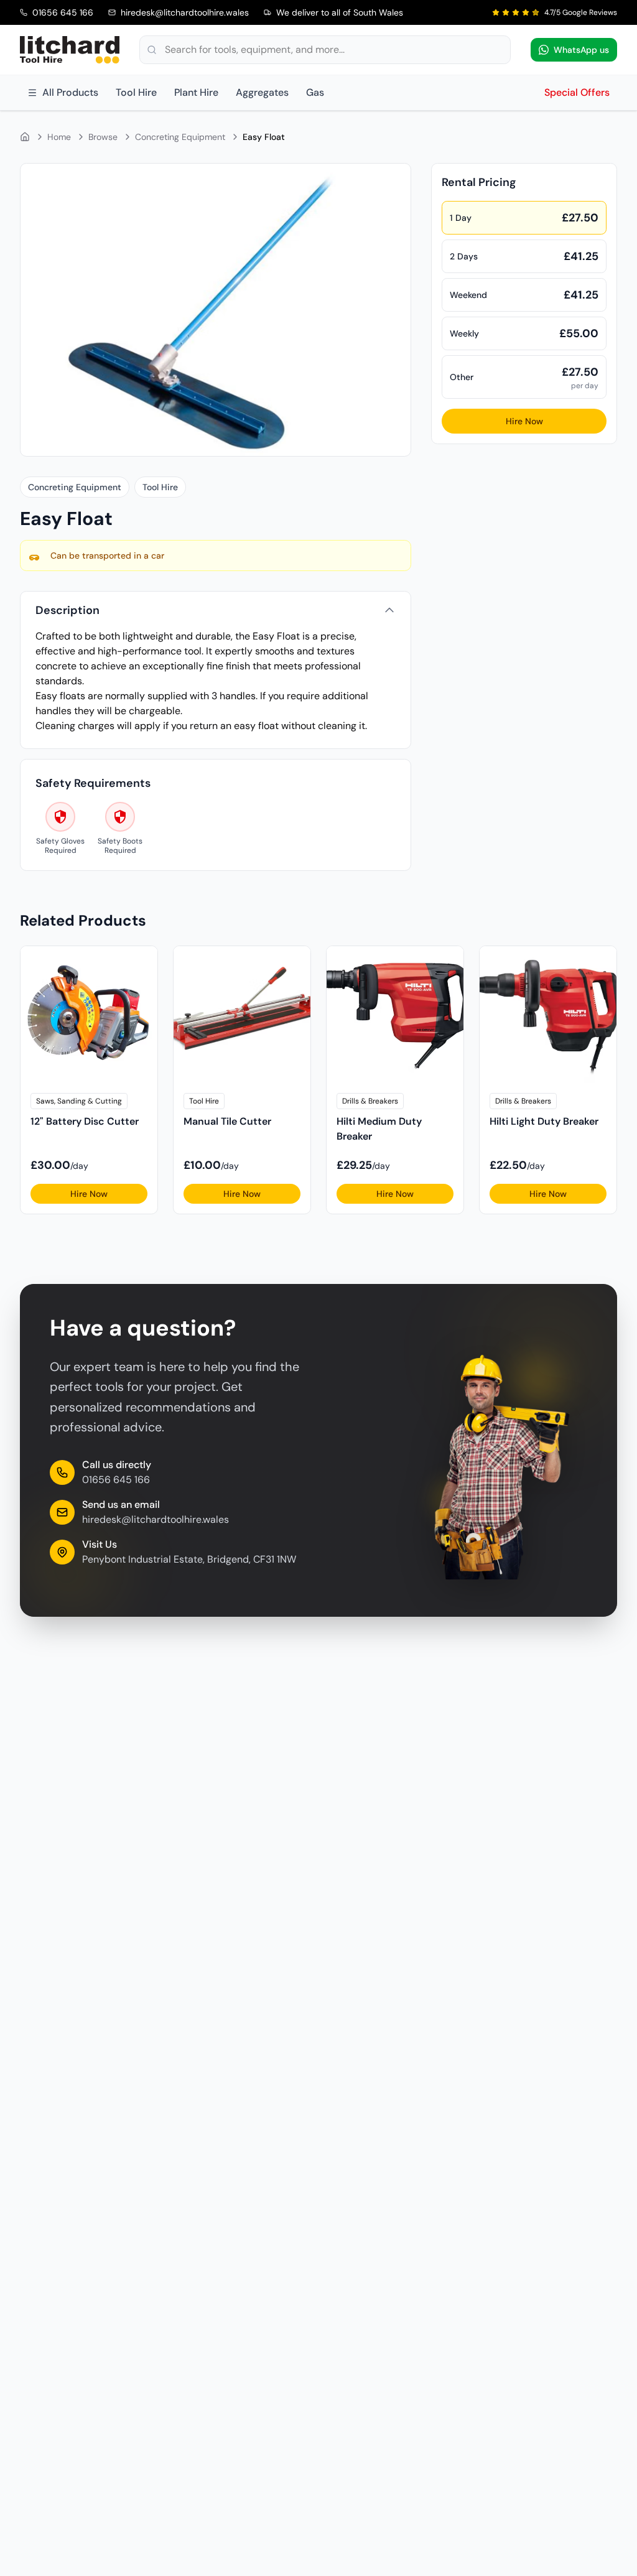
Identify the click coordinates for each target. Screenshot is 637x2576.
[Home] (25, 137)
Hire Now (524, 421)
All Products (70, 92)
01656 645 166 (116, 1480)
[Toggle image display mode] (394, 180)
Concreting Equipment (180, 137)
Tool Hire (136, 92)
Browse (103, 137)
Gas (315, 92)
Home (59, 137)
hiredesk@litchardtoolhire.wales (156, 1519)
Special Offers (577, 92)
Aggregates (262, 92)
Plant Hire (196, 92)
